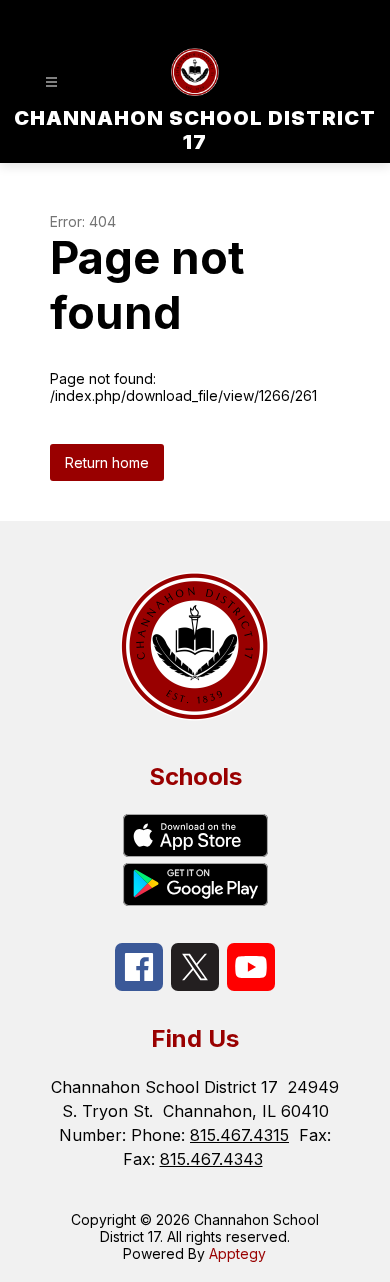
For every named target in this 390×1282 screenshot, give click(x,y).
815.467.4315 (239, 1135)
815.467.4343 (211, 1159)
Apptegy (237, 1253)
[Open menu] (51, 82)
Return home (107, 462)
